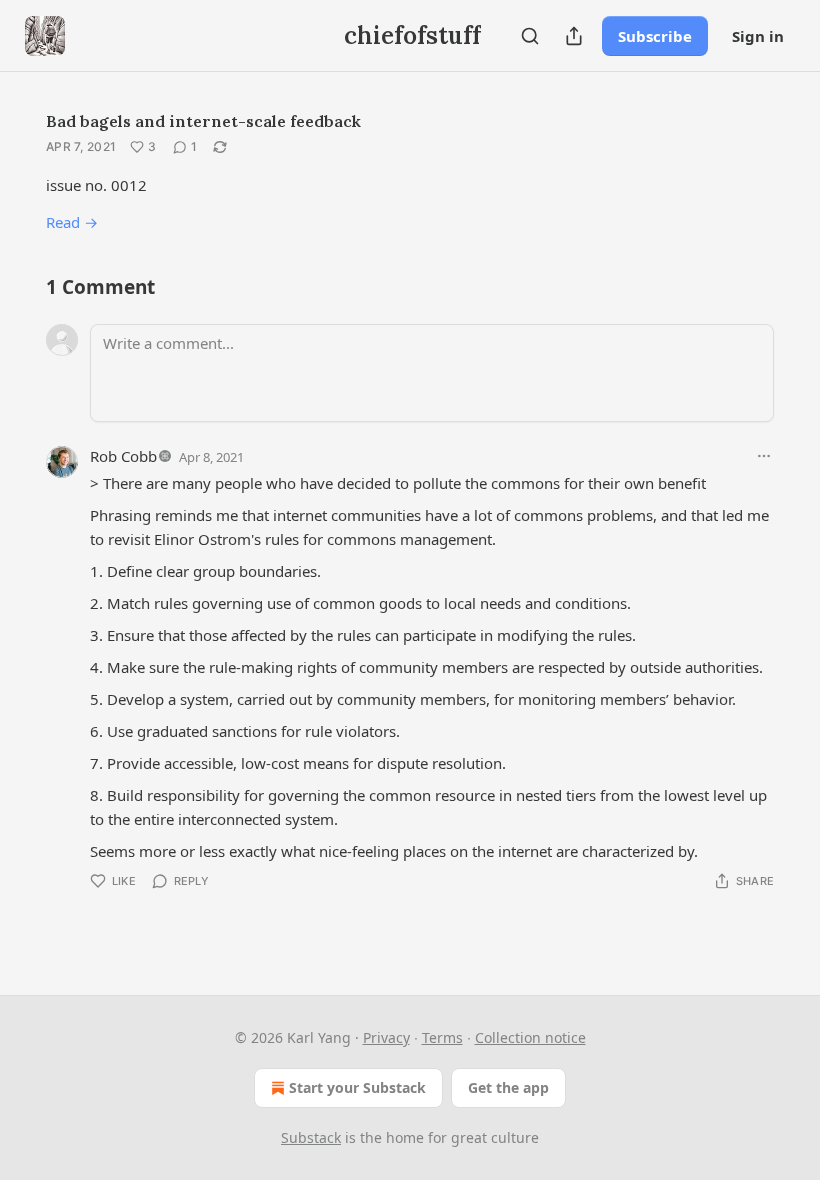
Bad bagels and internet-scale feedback (203, 121)
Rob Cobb (123, 456)
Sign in (758, 36)
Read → (72, 222)
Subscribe (655, 36)
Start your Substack (357, 1087)
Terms (442, 1037)
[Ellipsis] (764, 456)
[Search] (530, 36)
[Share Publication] (574, 36)
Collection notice (530, 1037)
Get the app (508, 1087)
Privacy (386, 1037)
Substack (311, 1137)
